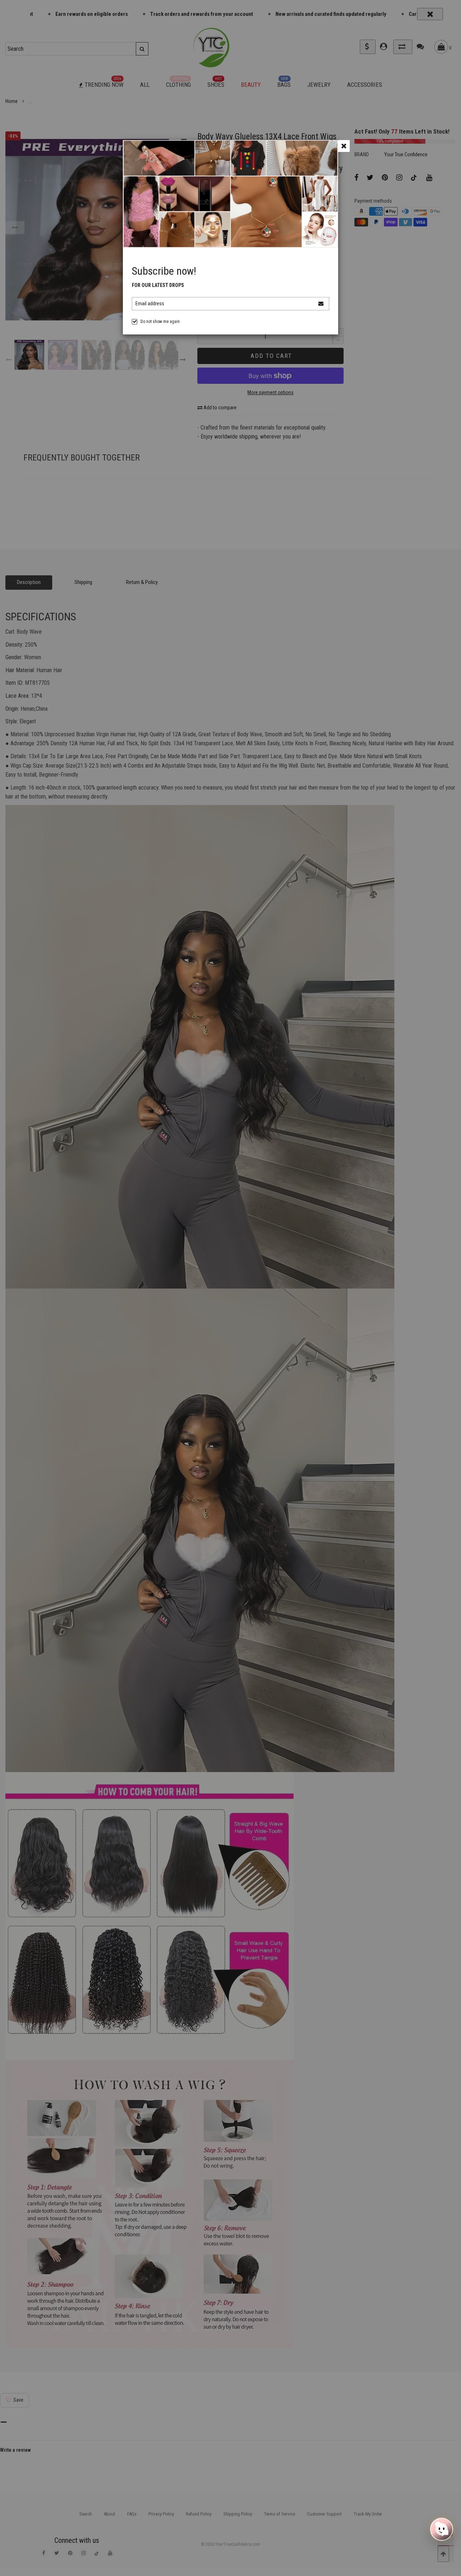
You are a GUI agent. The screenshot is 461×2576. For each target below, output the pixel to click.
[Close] (344, 146)
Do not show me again (160, 322)
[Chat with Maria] (442, 2531)
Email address (150, 304)
